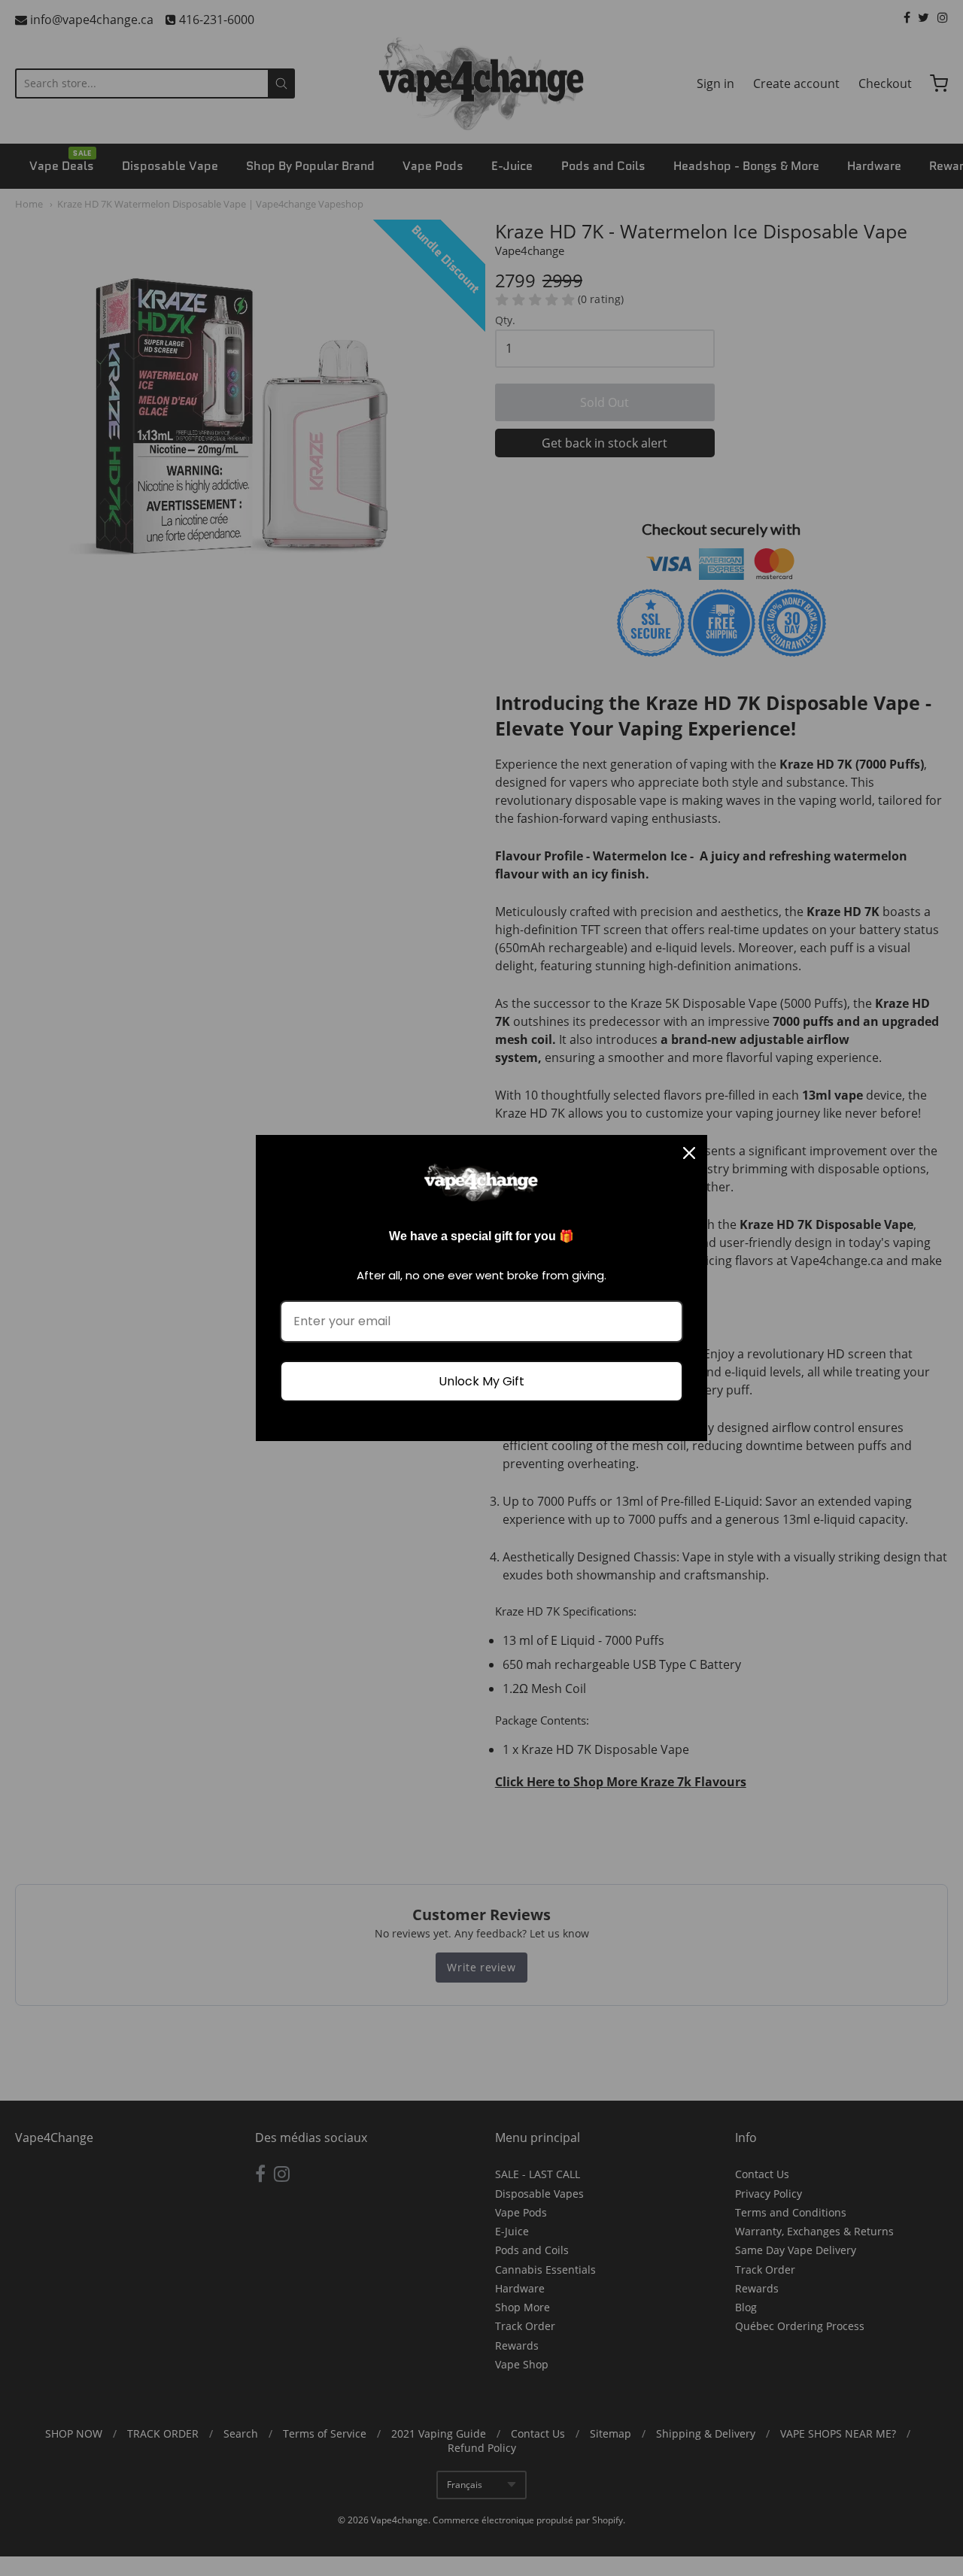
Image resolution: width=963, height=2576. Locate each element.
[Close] (689, 1153)
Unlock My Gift (481, 1381)
